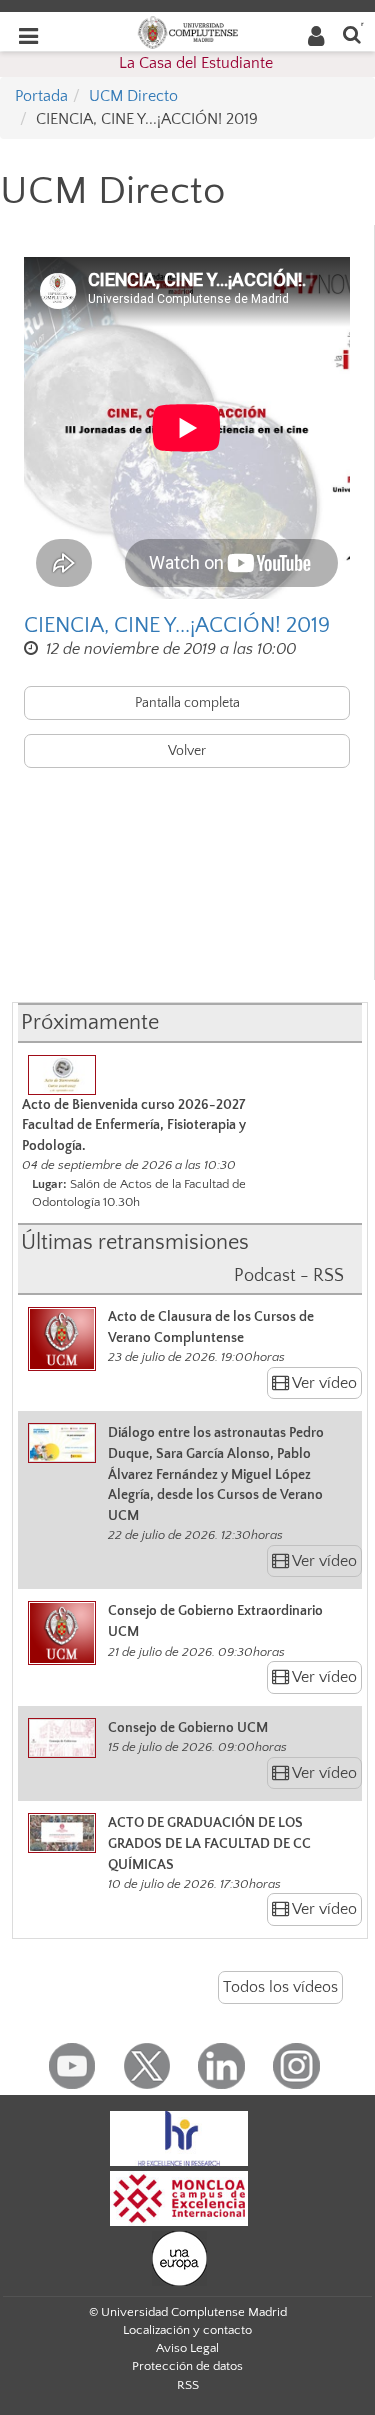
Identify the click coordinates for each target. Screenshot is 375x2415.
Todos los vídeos (280, 1987)
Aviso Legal (187, 2348)
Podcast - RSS (289, 1276)
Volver (187, 751)
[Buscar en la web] (352, 33)
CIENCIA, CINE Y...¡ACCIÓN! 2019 (177, 625)
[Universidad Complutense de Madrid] (188, 31)
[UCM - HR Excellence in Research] (179, 2138)
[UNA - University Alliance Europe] (179, 2258)
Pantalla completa (187, 703)
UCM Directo (133, 96)
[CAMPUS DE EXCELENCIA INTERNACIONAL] (179, 2198)
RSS (188, 2385)
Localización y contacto (187, 2330)
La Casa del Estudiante (196, 63)
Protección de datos (187, 2366)
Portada (41, 96)
